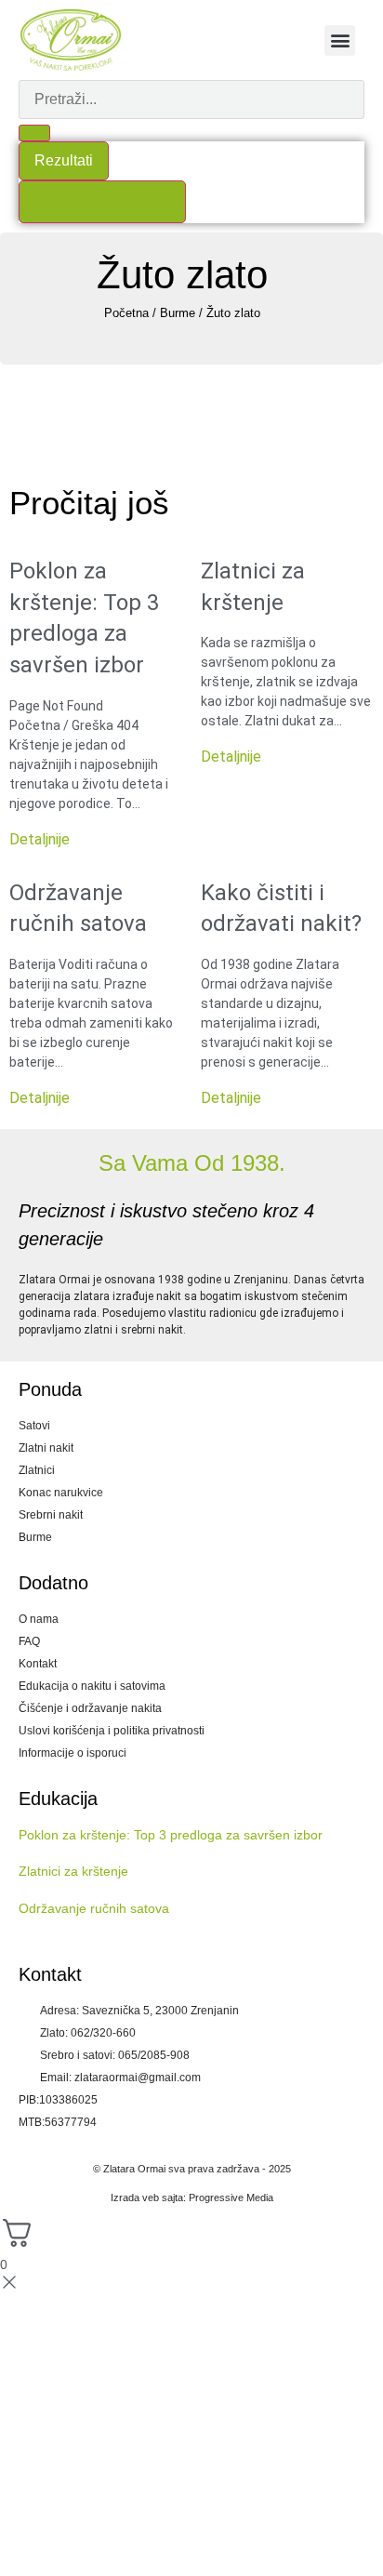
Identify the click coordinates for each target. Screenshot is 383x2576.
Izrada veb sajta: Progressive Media (192, 2198)
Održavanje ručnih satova (94, 1908)
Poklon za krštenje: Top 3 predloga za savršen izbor (171, 1835)
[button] (340, 40)
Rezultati (64, 160)
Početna (126, 313)
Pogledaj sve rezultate (102, 201)
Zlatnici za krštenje (73, 1871)
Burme (178, 313)
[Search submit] (34, 133)
